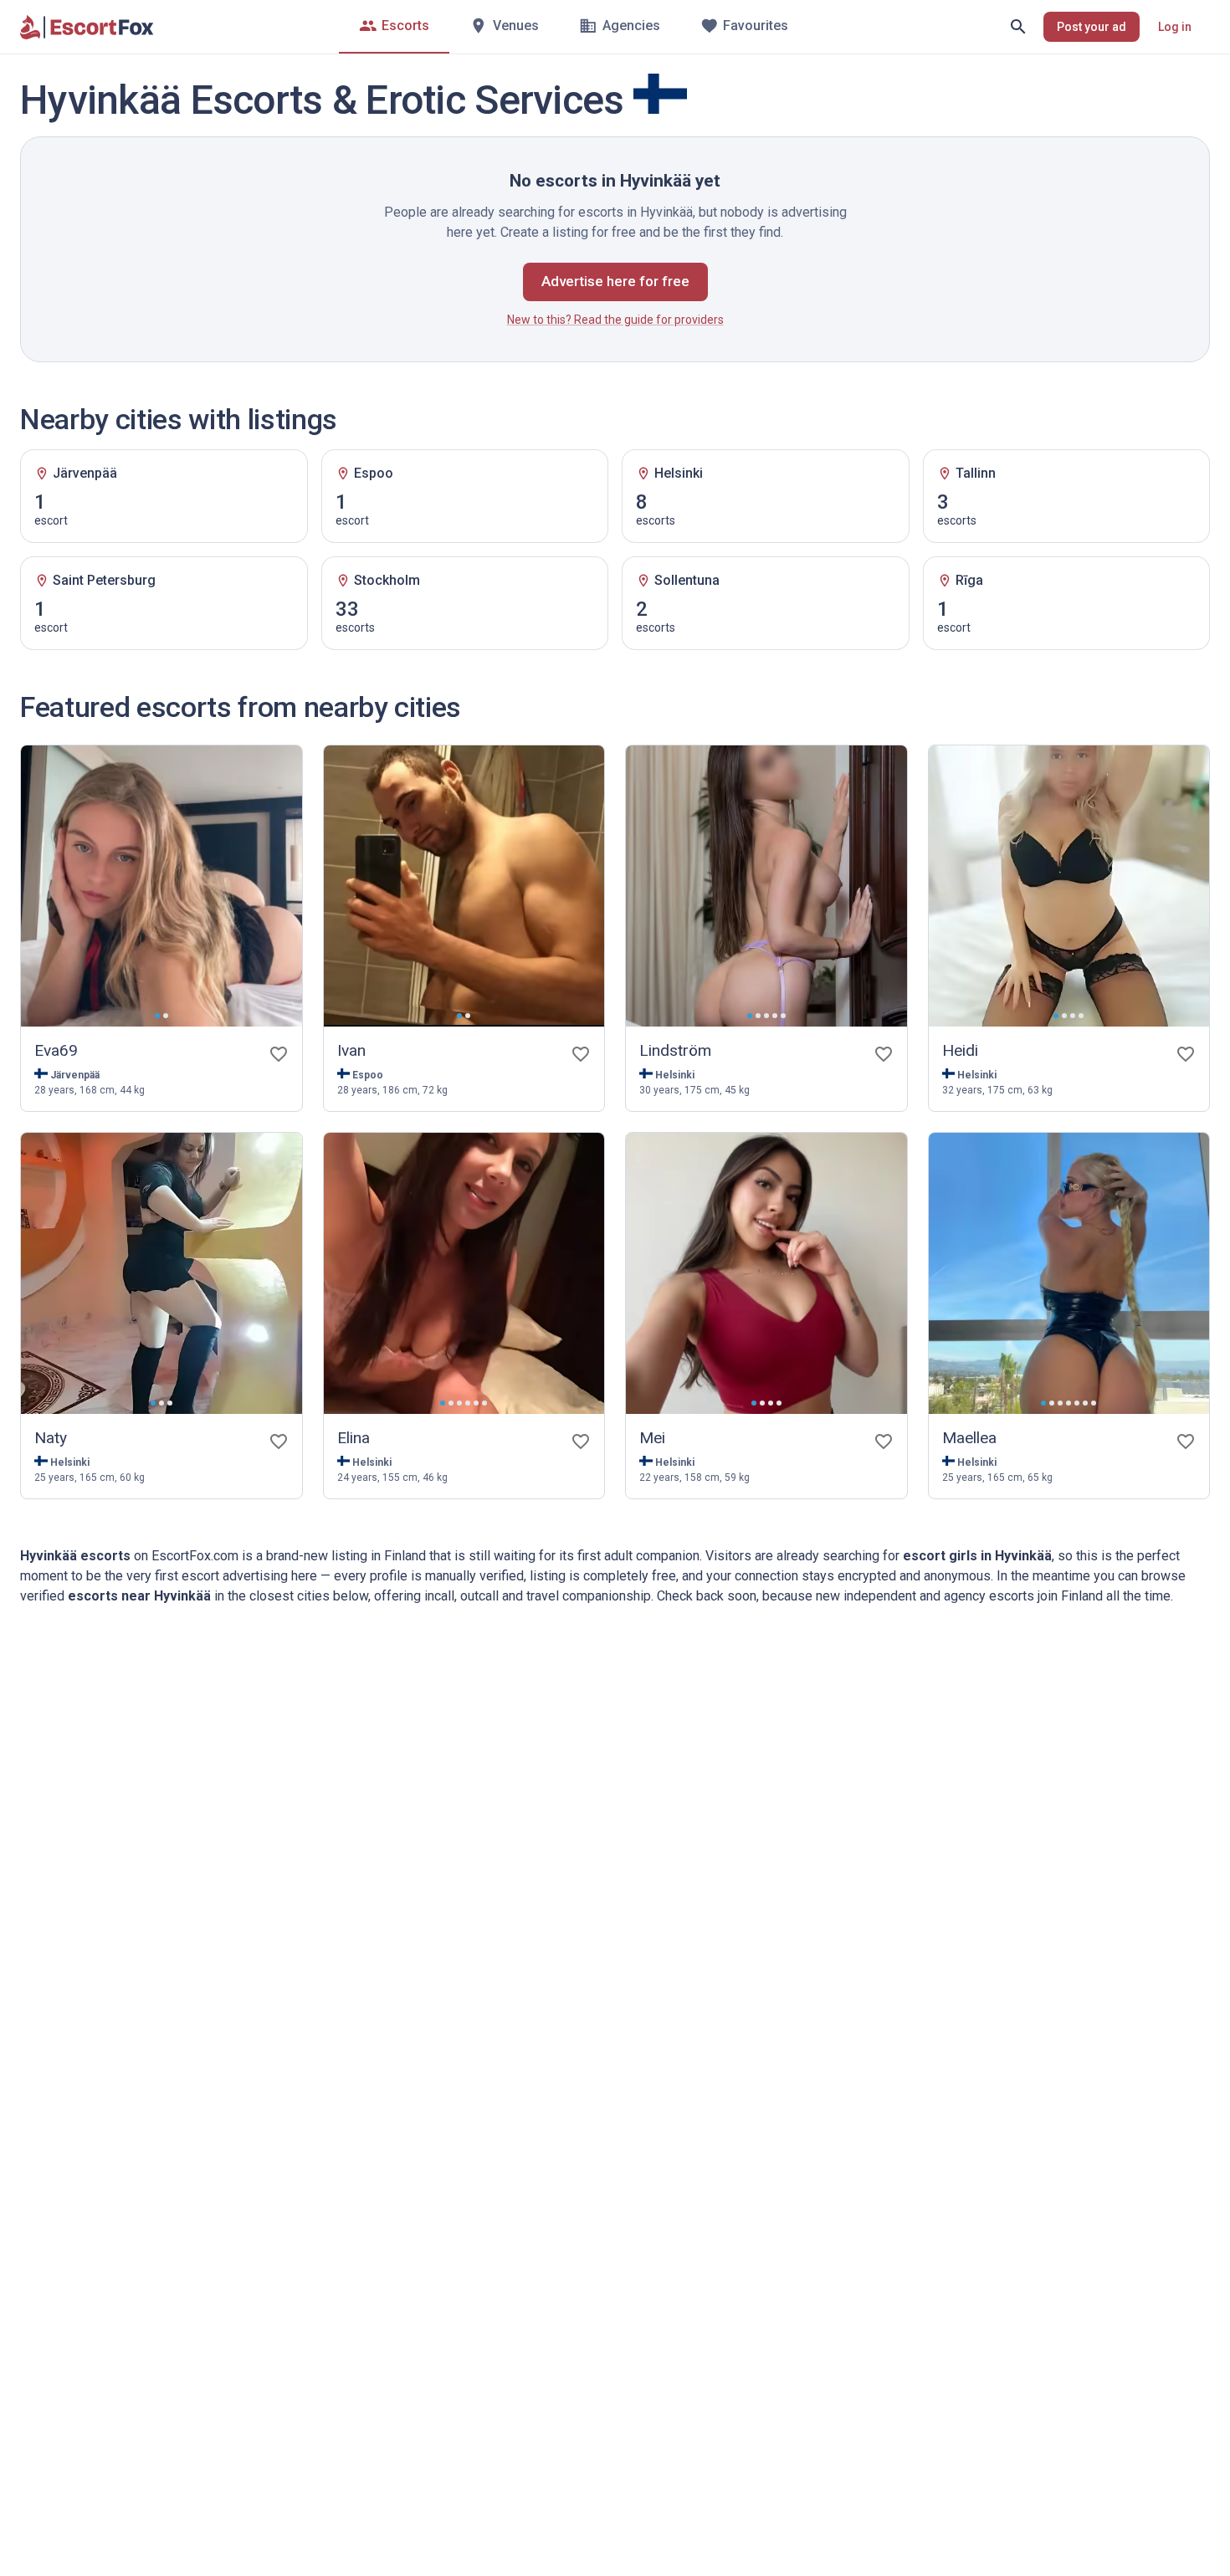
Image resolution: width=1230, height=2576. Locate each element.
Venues (516, 26)
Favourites (756, 26)
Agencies (631, 26)
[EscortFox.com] (87, 27)
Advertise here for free (615, 281)
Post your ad (1092, 27)
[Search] (1018, 27)
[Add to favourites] (279, 1054)
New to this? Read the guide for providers (615, 320)
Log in (1175, 27)
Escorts (405, 26)
